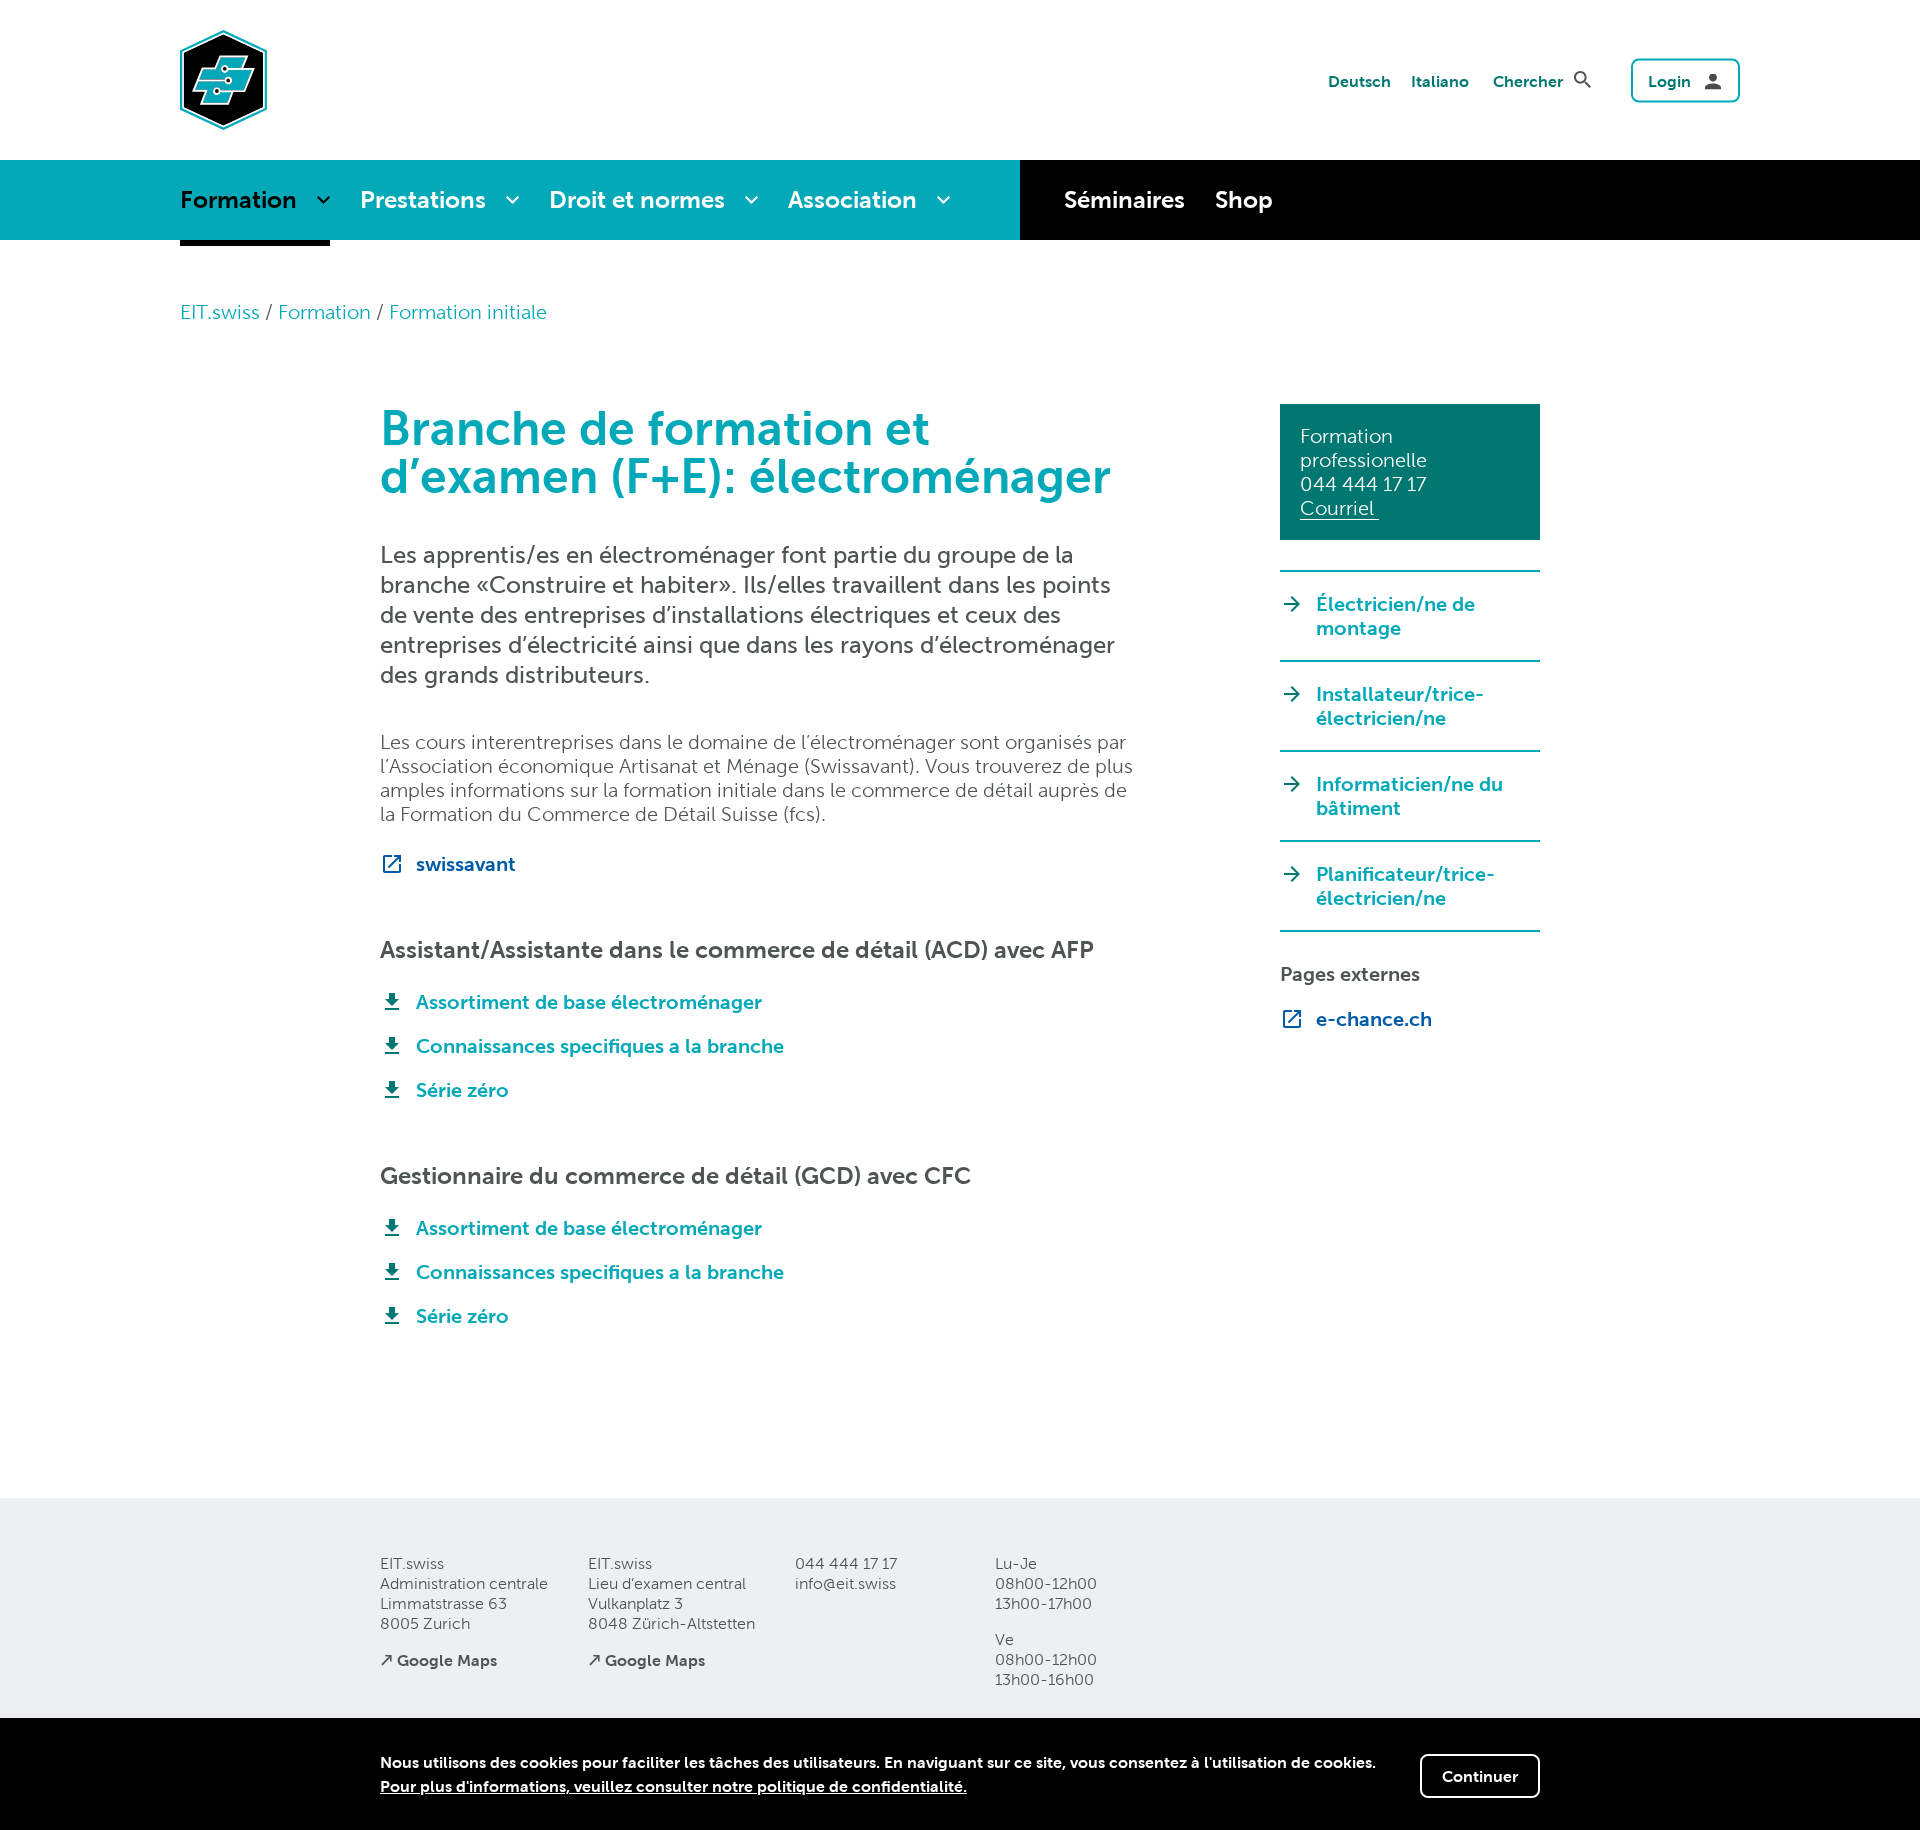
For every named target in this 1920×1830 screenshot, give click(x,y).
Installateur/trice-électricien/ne (1400, 706)
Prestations (423, 199)
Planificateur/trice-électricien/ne (1405, 886)
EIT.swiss (220, 312)
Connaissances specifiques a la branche (600, 1046)
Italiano (1440, 81)
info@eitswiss (845, 1583)
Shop (1244, 199)
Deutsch (1359, 81)
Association (852, 199)
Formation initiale (468, 312)
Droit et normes (637, 199)
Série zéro (462, 1090)
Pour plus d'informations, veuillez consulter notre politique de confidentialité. (673, 1786)
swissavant (466, 864)
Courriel (1339, 508)
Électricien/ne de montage (1395, 616)
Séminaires (1124, 199)
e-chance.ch (1374, 1019)
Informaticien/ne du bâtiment (1409, 796)
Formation (238, 199)
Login (1669, 81)
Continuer (1480, 1776)
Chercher (1528, 81)
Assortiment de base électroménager (589, 1002)
